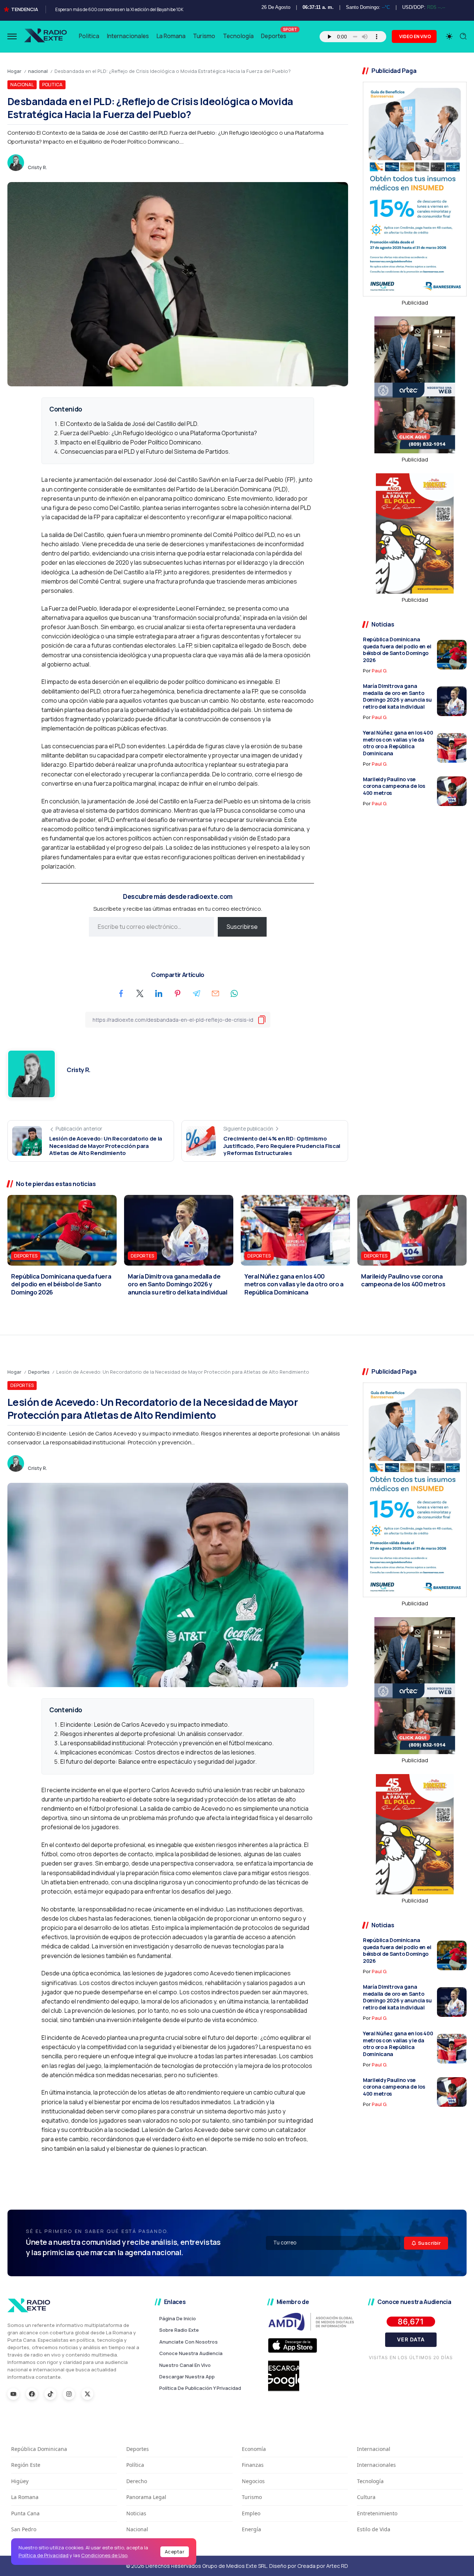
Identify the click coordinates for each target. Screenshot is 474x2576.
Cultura (366, 2497)
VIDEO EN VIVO (415, 36)
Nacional (137, 2529)
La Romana (25, 2497)
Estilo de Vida (374, 2529)
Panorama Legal (146, 2497)
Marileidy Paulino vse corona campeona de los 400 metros (394, 786)
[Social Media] (13, 2394)
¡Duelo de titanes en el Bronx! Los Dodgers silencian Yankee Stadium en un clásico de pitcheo (147, 9)
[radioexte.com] (46, 36)
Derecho (137, 2481)
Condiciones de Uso (104, 2555)
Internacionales (376, 2465)
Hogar (14, 71)
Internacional (374, 2449)
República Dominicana (39, 2449)
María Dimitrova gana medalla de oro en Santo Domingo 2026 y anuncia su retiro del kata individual (397, 696)
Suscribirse (242, 927)
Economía (254, 2449)
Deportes (39, 1372)
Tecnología (370, 2481)
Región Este (26, 2465)
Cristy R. (37, 167)
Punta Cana (25, 2513)
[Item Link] (452, 655)
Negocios (253, 2481)
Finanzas (253, 2465)
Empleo (251, 2513)
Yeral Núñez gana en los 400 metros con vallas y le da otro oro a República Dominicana (398, 743)
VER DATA (411, 2339)
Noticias (136, 2513)
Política (135, 2465)
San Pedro (24, 2529)
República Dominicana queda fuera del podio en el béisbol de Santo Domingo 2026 (397, 650)
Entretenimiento (377, 2513)
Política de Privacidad (44, 2555)
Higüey (20, 2481)
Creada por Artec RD (323, 2566)
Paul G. (380, 671)
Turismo (252, 2497)
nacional (38, 71)
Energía (251, 2529)
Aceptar (175, 2552)
